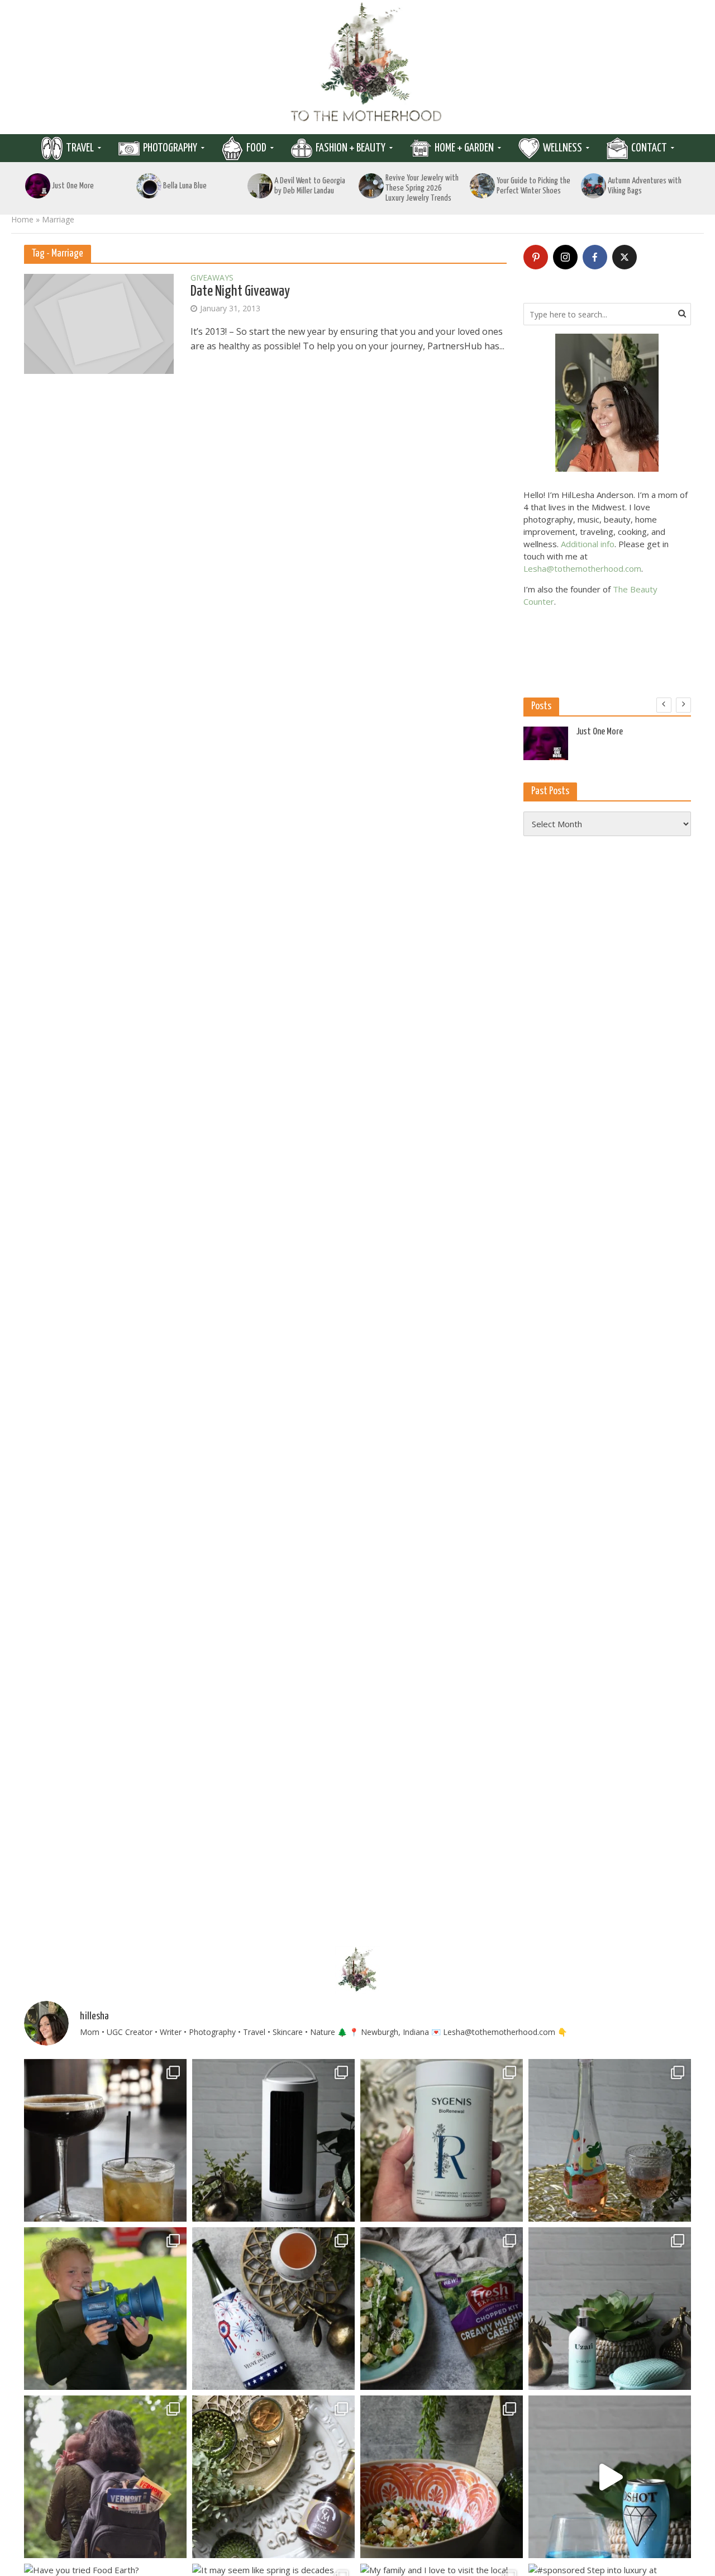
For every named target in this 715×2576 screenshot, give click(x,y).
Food (256, 148)
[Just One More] (38, 186)
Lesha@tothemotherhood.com (582, 568)
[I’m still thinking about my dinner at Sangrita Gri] (105, 2140)
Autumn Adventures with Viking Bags (645, 186)
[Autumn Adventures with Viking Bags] (594, 186)
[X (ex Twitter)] (625, 257)
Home (22, 219)
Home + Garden (464, 148)
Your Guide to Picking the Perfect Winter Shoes (533, 186)
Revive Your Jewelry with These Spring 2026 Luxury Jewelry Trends (422, 188)
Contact (649, 148)
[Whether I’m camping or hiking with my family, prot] (105, 2477)
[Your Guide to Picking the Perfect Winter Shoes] (483, 186)
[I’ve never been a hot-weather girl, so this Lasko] (273, 2140)
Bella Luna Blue (185, 186)
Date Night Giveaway (240, 291)
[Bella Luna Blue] (149, 186)
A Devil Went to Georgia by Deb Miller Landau (310, 186)
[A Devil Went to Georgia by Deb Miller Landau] (260, 186)
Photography (170, 148)
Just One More (73, 186)
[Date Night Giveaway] (99, 323)
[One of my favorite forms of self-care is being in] (610, 2309)
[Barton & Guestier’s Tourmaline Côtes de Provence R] (610, 2140)
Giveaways (212, 278)
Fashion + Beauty (351, 148)
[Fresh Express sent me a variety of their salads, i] (442, 2477)
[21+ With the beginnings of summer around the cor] (273, 2477)
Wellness (563, 148)
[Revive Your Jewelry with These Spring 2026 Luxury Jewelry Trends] (371, 186)
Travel (80, 148)
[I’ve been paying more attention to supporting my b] (442, 2140)
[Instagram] (565, 257)
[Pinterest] (536, 257)
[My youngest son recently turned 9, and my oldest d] (105, 2309)
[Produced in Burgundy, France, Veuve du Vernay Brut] (273, 2309)
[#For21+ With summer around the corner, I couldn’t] (610, 2477)
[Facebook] (595, 257)
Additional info (588, 544)
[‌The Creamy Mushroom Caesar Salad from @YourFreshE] (442, 2309)
